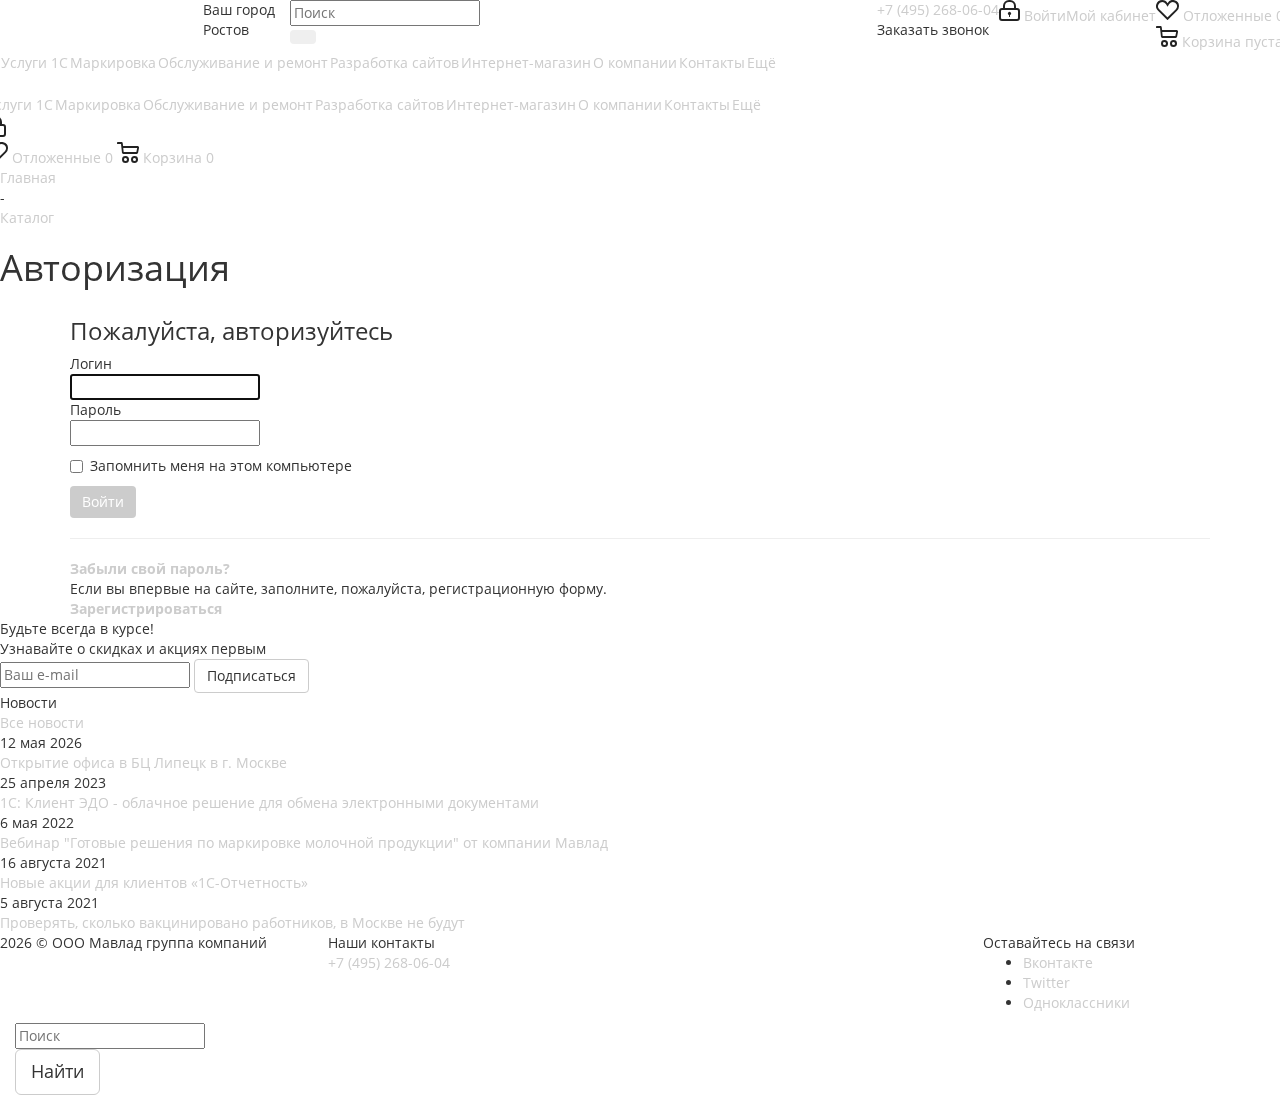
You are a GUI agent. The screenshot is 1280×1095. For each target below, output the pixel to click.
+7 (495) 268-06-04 (938, 9)
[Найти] (303, 37)
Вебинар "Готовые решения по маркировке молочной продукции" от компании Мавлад (304, 842)
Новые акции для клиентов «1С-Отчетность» (154, 882)
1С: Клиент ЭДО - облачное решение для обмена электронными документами (269, 802)
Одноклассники (1076, 1002)
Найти (57, 1071)
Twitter (1046, 982)
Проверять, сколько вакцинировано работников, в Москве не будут (232, 922)
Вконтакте (1058, 962)
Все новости (42, 722)
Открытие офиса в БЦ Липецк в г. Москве (143, 762)
